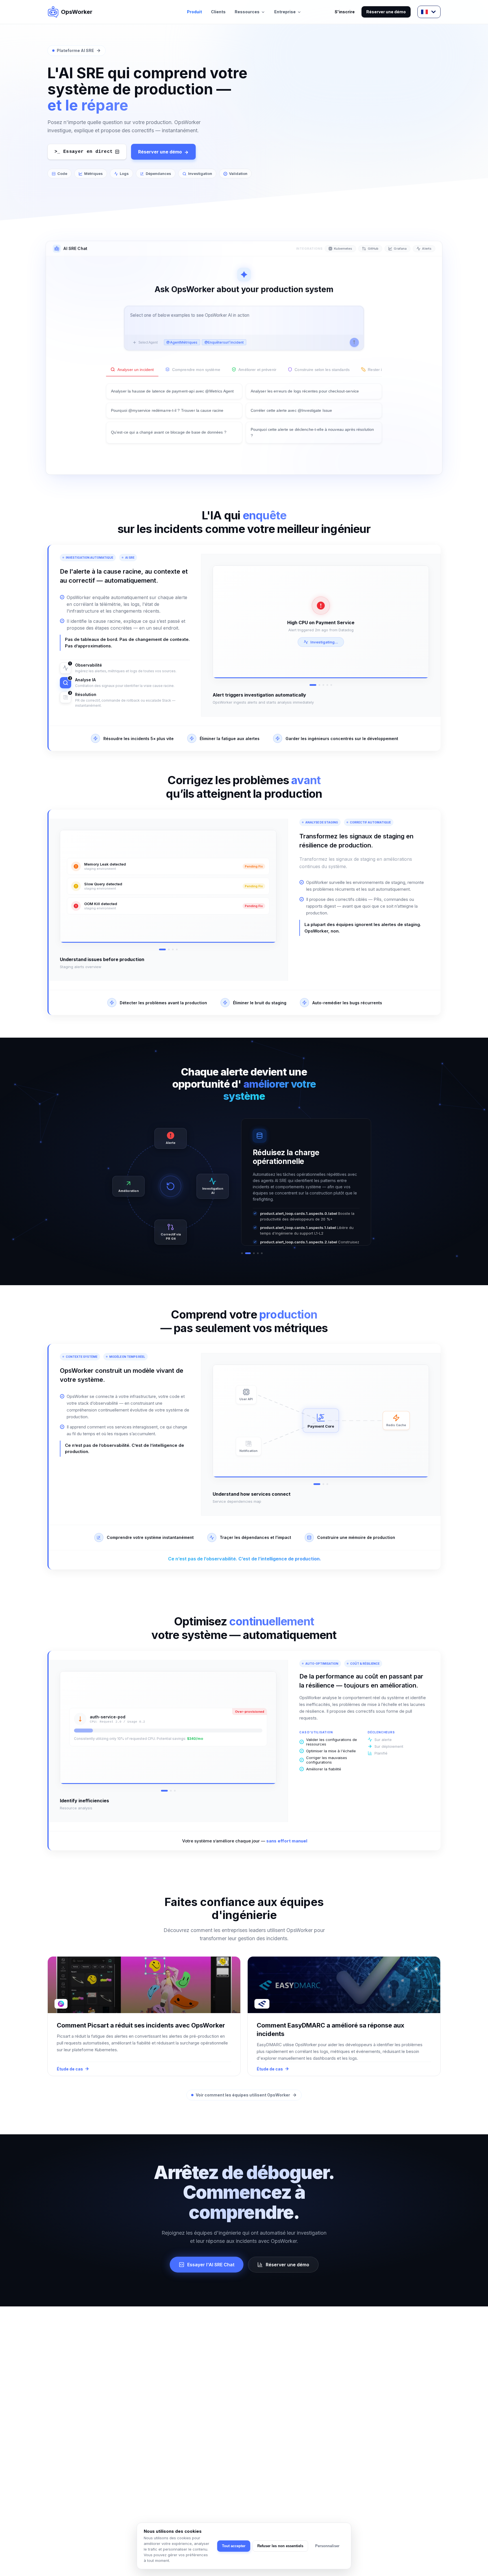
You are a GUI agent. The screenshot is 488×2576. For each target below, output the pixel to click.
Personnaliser (327, 2546)
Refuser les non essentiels (280, 2546)
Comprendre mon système (196, 370)
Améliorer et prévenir (258, 370)
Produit (194, 12)
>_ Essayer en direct (84, 152)
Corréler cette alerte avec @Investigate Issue (291, 410)
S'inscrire (345, 12)
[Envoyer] (354, 342)
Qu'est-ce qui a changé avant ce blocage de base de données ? (169, 432)
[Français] (429, 12)
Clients (218, 12)
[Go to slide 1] (310, 685)
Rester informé (381, 370)
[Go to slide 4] (327, 685)
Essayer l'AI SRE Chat (211, 2265)
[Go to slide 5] (331, 685)
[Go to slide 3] (323, 685)
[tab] (242, 1253)
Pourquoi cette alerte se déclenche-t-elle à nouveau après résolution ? (312, 432)
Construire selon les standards (322, 370)
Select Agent (148, 342)
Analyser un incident (136, 370)
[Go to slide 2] (317, 685)
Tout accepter (234, 2546)
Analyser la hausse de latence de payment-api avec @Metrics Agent (172, 391)
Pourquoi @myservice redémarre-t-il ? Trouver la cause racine (167, 410)
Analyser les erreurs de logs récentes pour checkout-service (305, 391)
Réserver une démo (386, 12)
